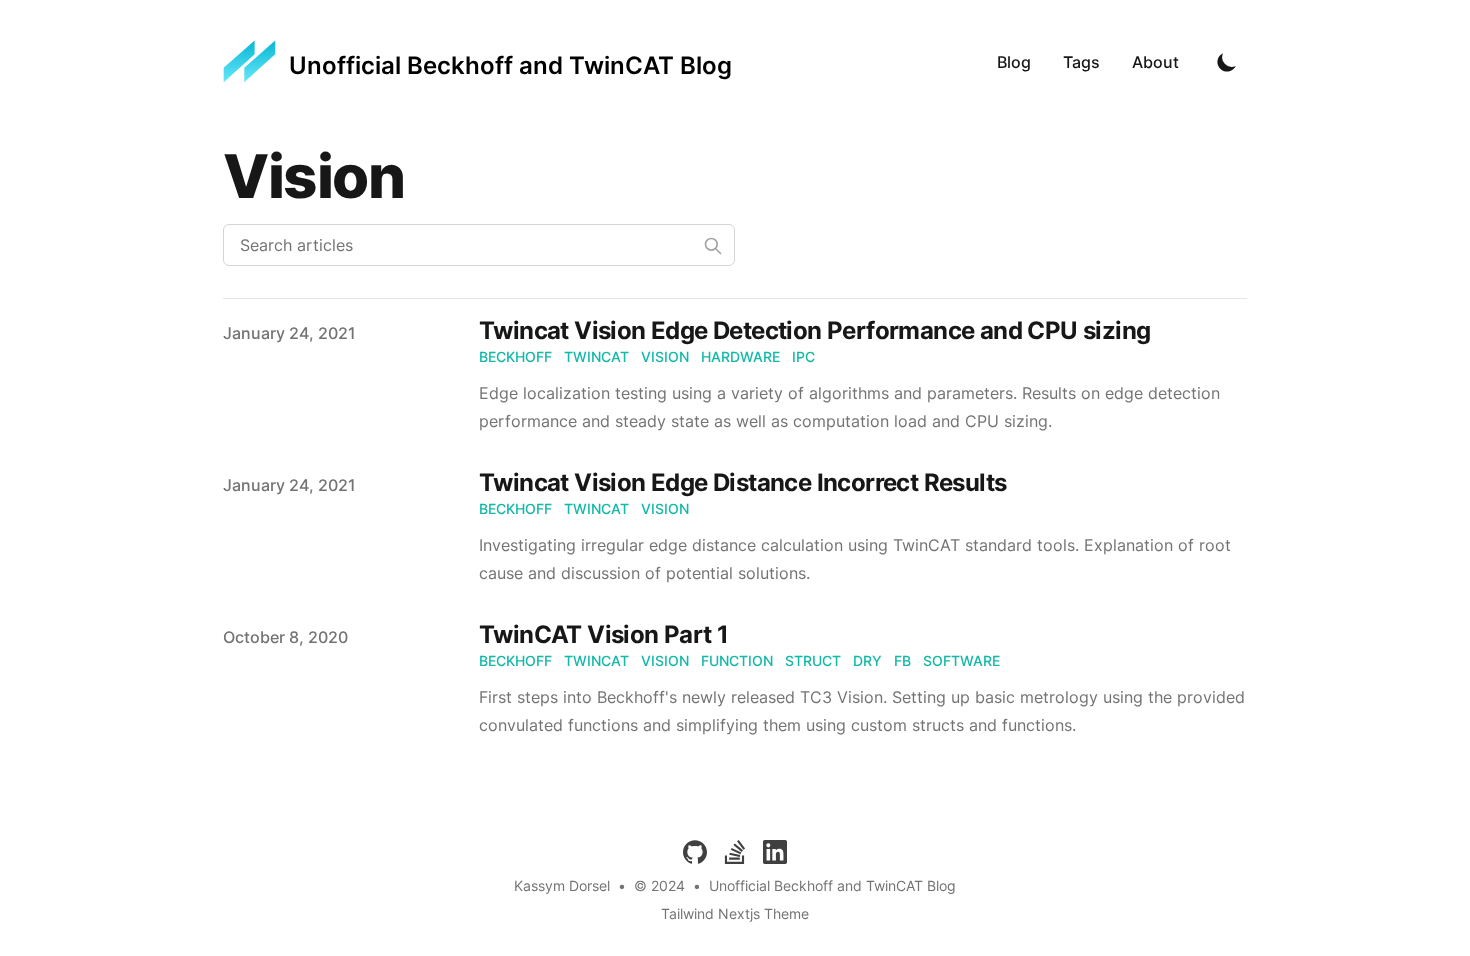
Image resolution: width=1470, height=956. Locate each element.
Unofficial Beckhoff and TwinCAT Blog (832, 885)
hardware (740, 356)
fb (902, 660)
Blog (1014, 62)
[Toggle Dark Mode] (1227, 62)
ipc (803, 356)
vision (665, 356)
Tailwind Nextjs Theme (735, 913)
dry (867, 660)
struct (813, 660)
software (961, 660)
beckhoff (515, 356)
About (1155, 62)
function (737, 660)
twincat (596, 356)
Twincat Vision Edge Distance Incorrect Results (742, 482)
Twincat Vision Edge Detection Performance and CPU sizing (814, 330)
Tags (1081, 62)
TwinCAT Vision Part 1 (603, 634)
